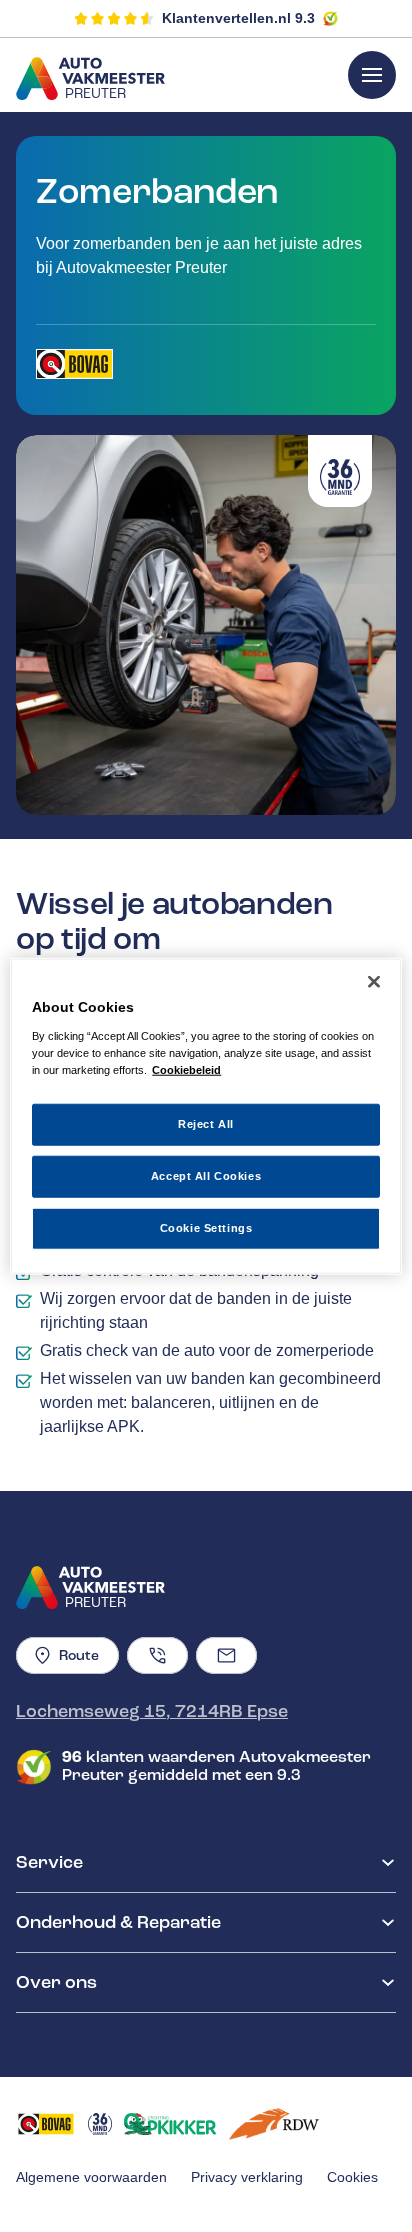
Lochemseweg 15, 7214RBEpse (152, 1711)
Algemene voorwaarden (91, 2177)
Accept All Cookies (206, 1175)
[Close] (374, 982)
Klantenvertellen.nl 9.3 (238, 18)
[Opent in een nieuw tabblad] (74, 364)
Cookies (352, 2177)
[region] (205, 1116)
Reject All (206, 1124)
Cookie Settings (206, 1227)
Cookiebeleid (186, 1069)
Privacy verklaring (247, 2177)
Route (79, 1655)
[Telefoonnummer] (157, 1655)
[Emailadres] (226, 1655)
